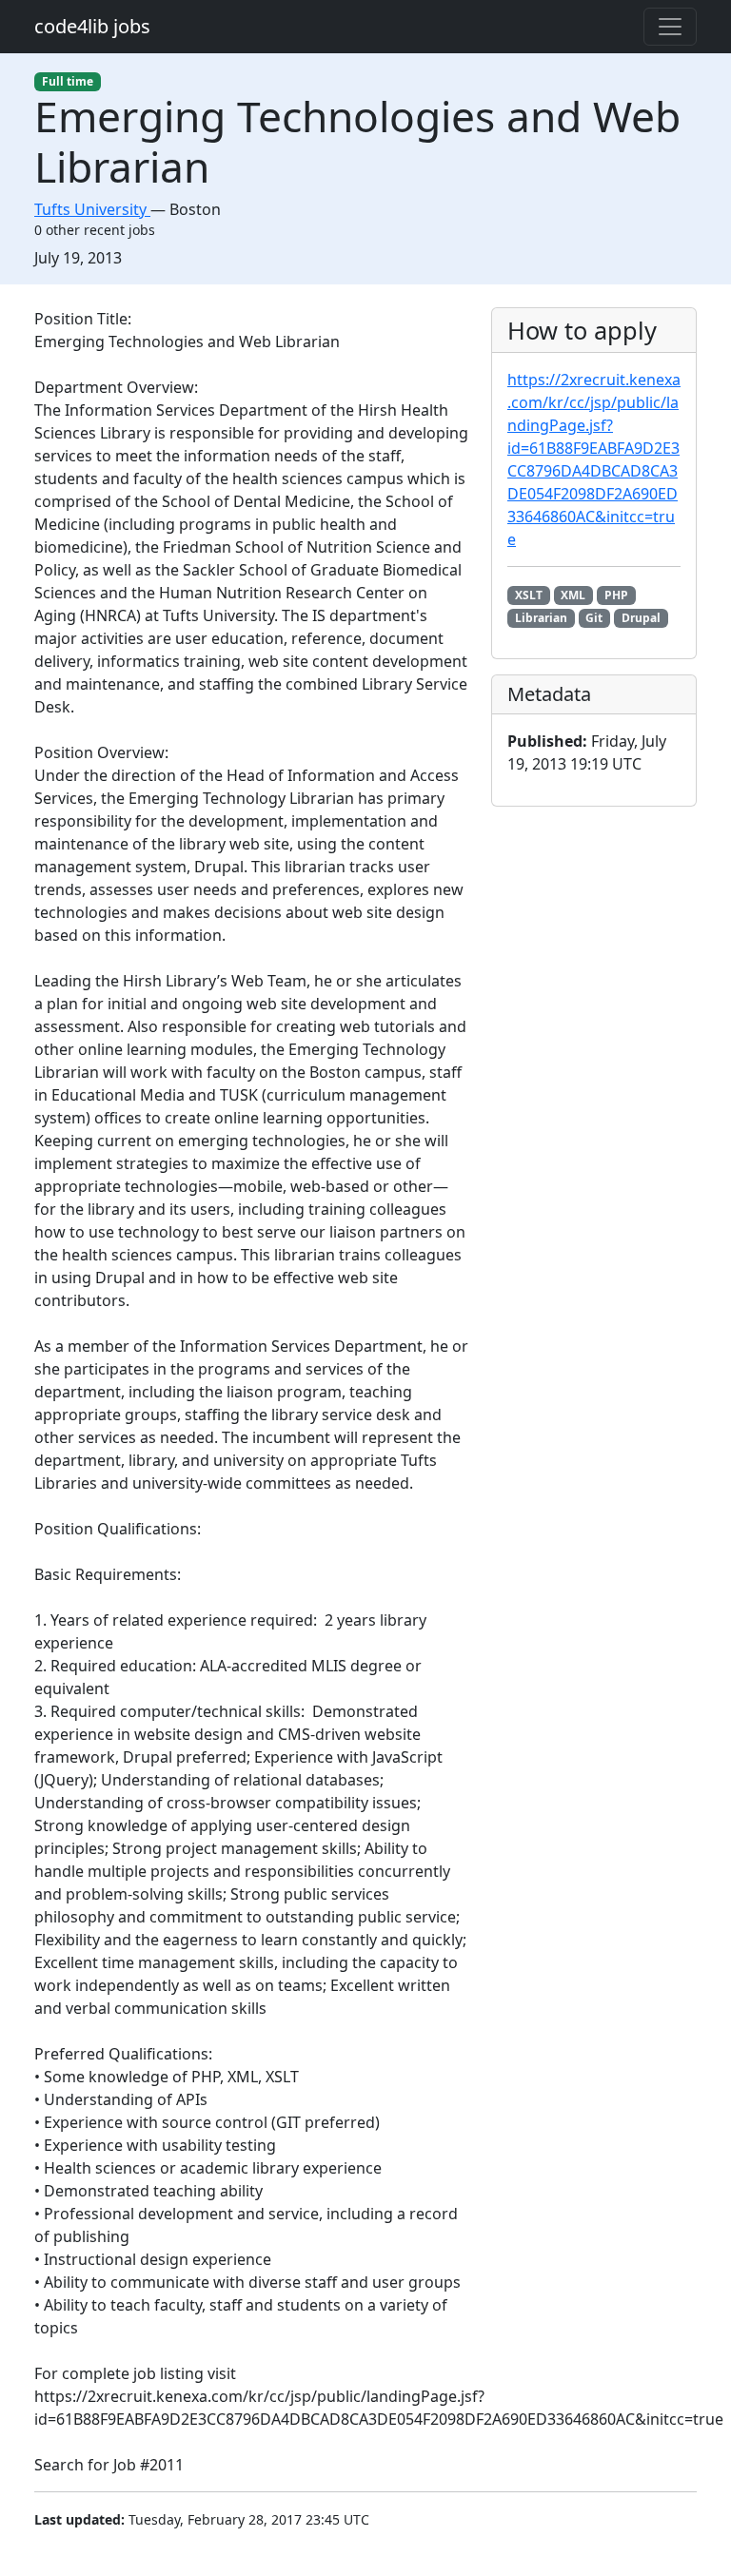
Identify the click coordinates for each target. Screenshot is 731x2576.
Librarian (541, 618)
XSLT (529, 595)
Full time (68, 81)
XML (573, 595)
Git (594, 618)
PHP (616, 595)
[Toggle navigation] (670, 27)
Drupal (641, 618)
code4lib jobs (92, 26)
